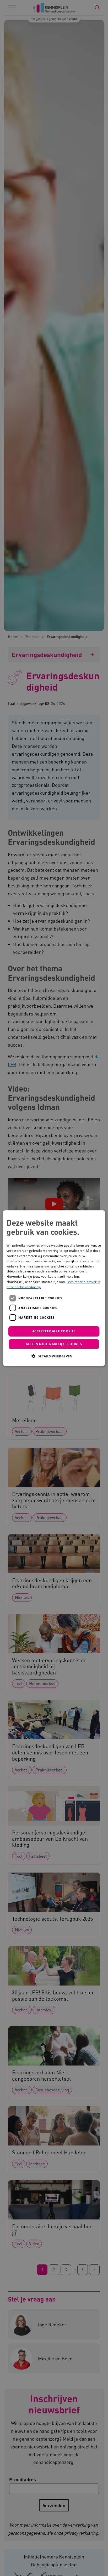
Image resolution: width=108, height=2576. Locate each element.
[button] (54, 1356)
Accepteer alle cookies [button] (54, 1331)
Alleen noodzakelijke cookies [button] (54, 1344)
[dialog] (54, 1288)
